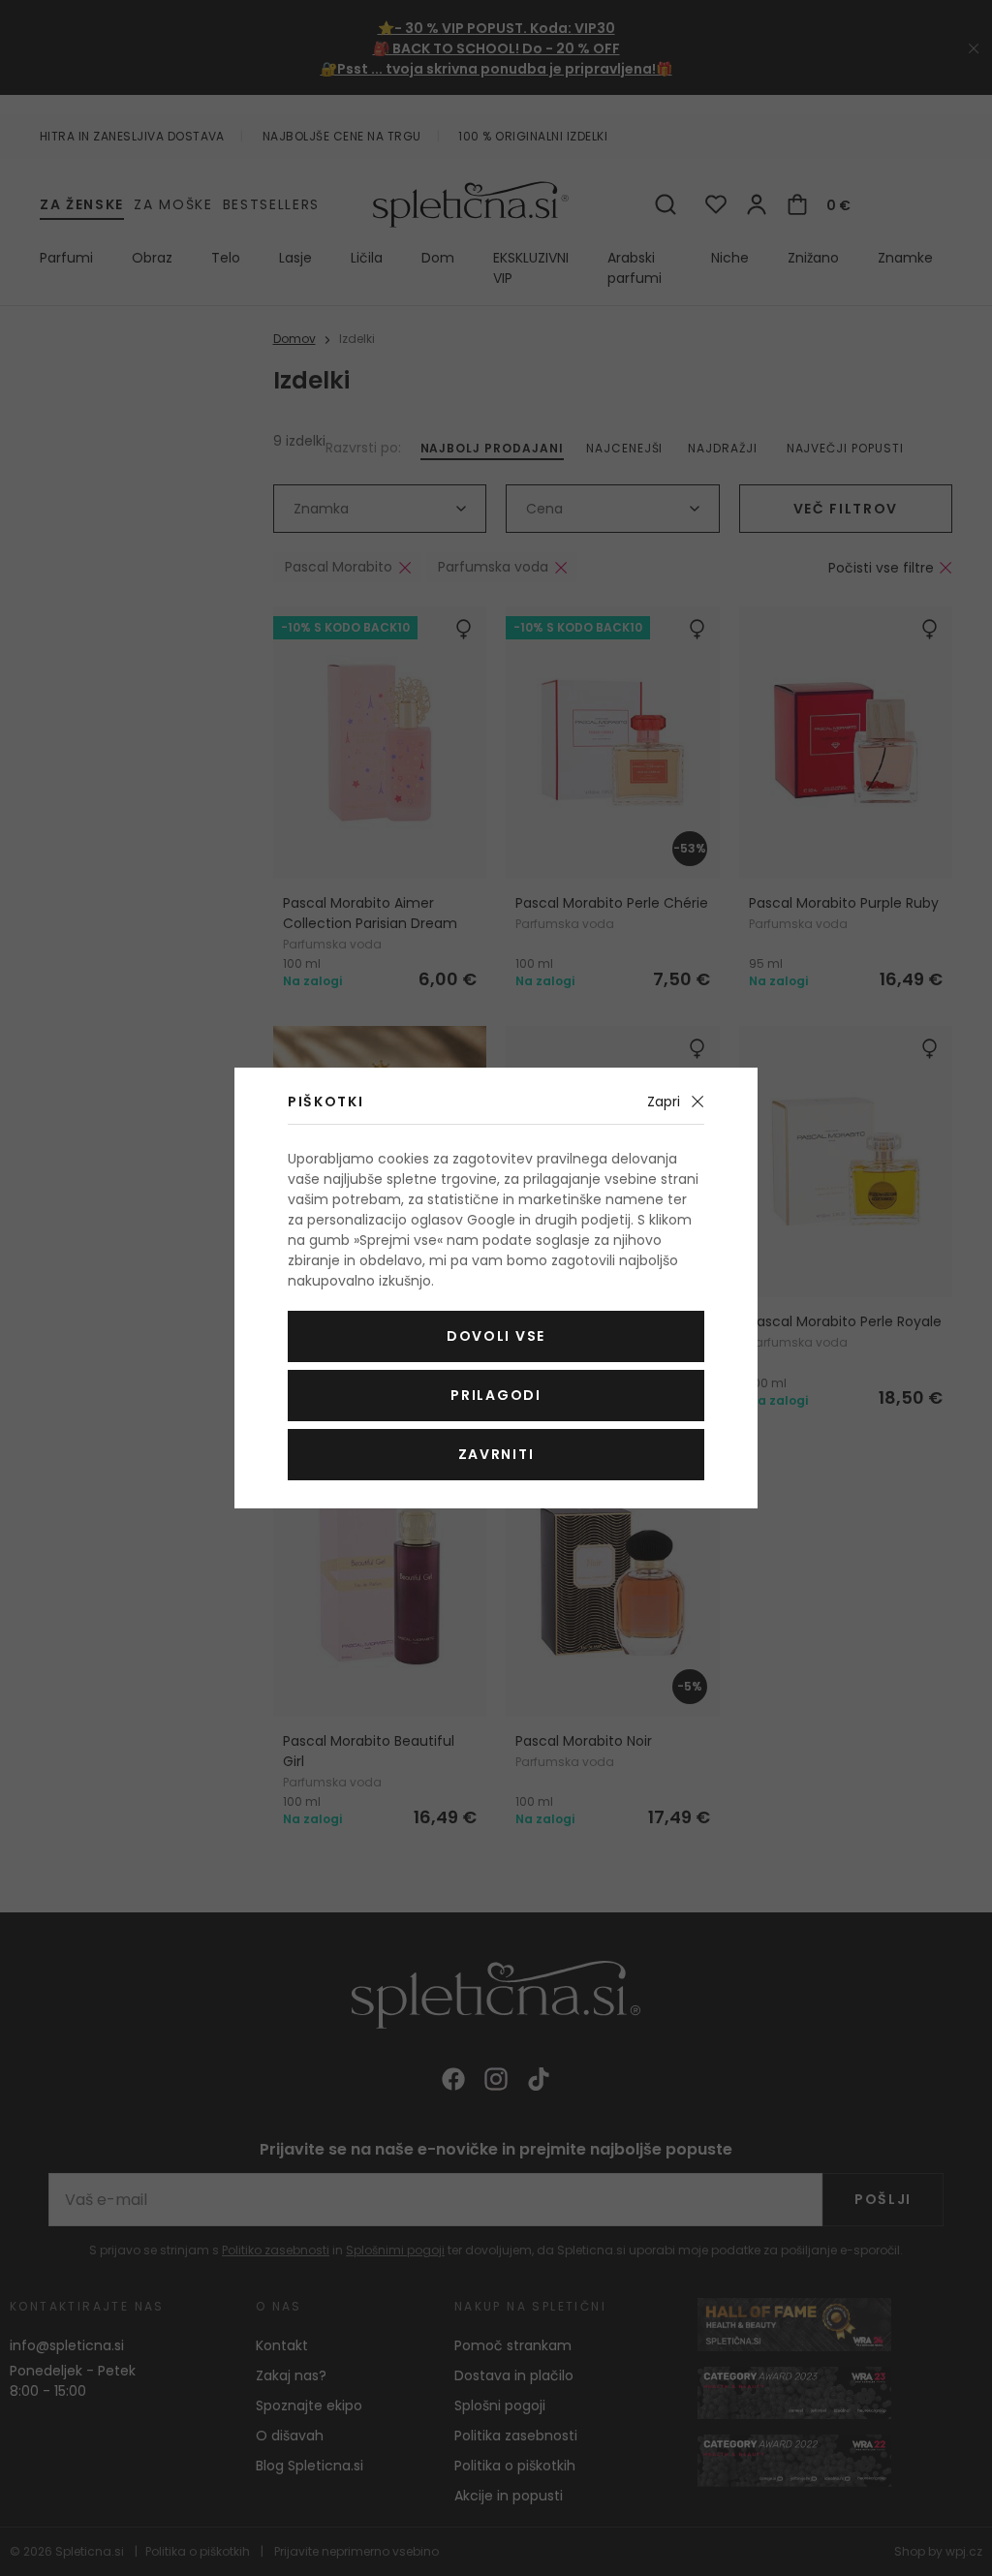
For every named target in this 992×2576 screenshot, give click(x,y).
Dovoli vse (496, 1336)
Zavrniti (496, 1454)
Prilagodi (496, 1395)
